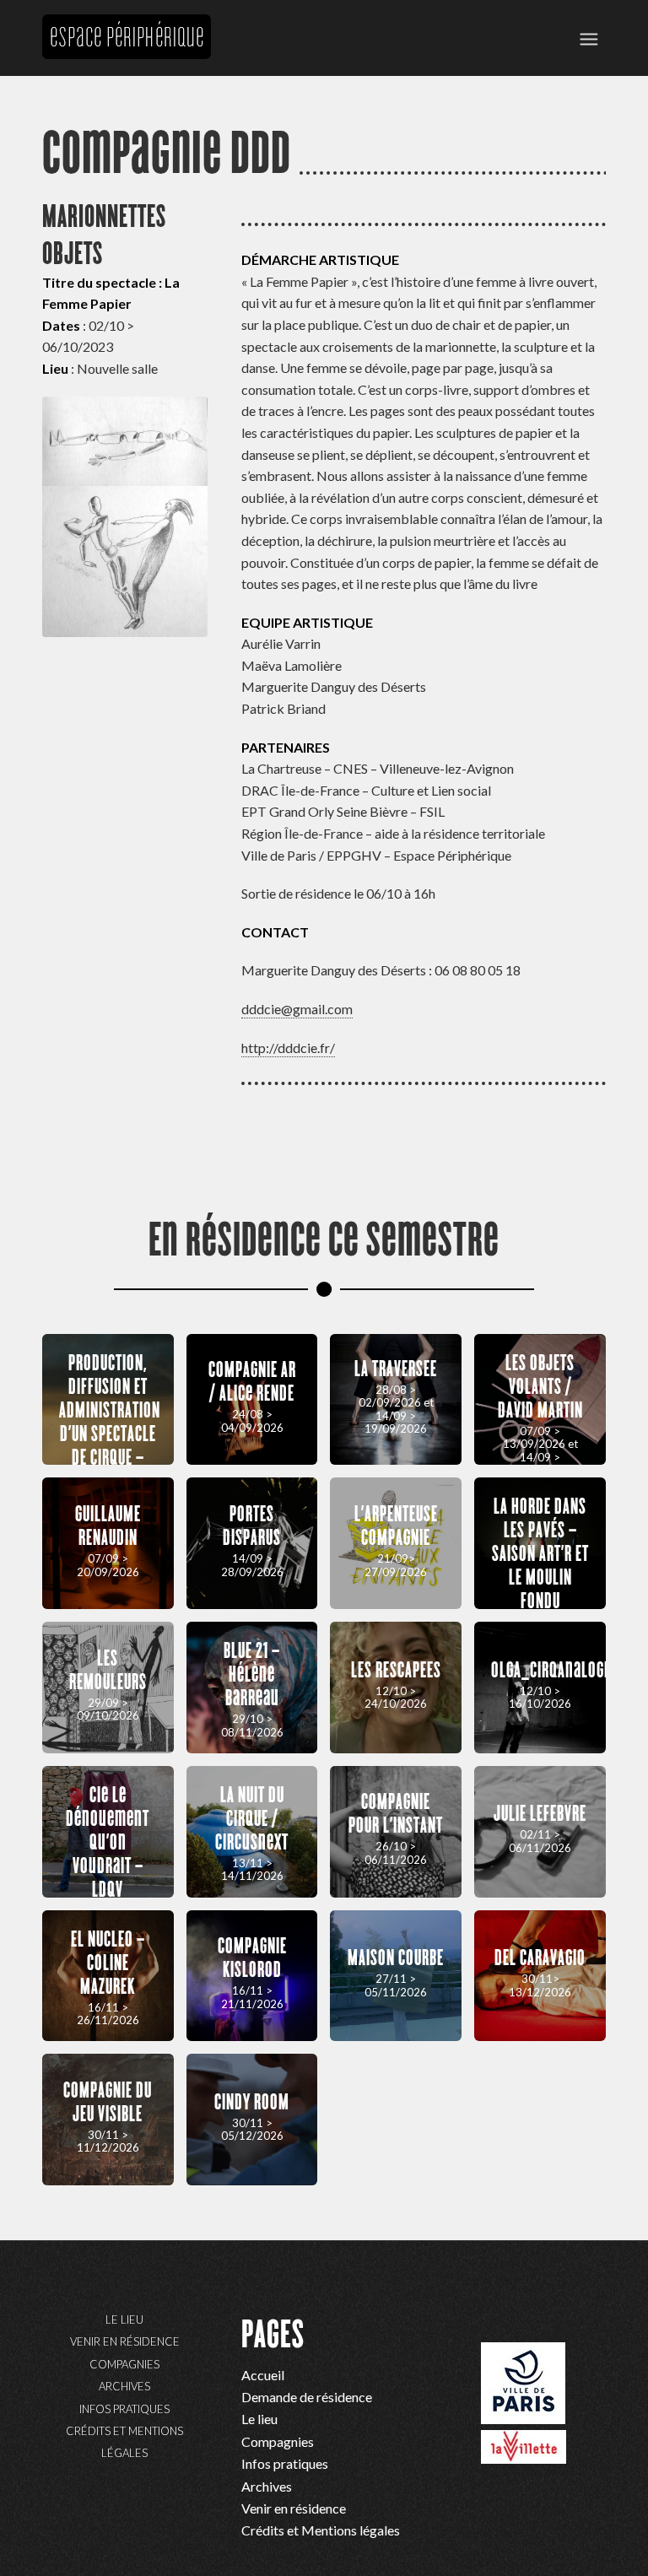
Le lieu (124, 2319)
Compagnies (124, 2364)
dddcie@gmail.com (297, 1009)
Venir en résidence (125, 2341)
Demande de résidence (307, 2397)
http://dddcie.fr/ (288, 1048)
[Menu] (589, 38)
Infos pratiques (124, 2409)
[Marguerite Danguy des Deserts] (125, 517)
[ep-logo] (127, 93)
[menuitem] (589, 38)
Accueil (263, 2375)
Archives (124, 2386)
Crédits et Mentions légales (124, 2442)
